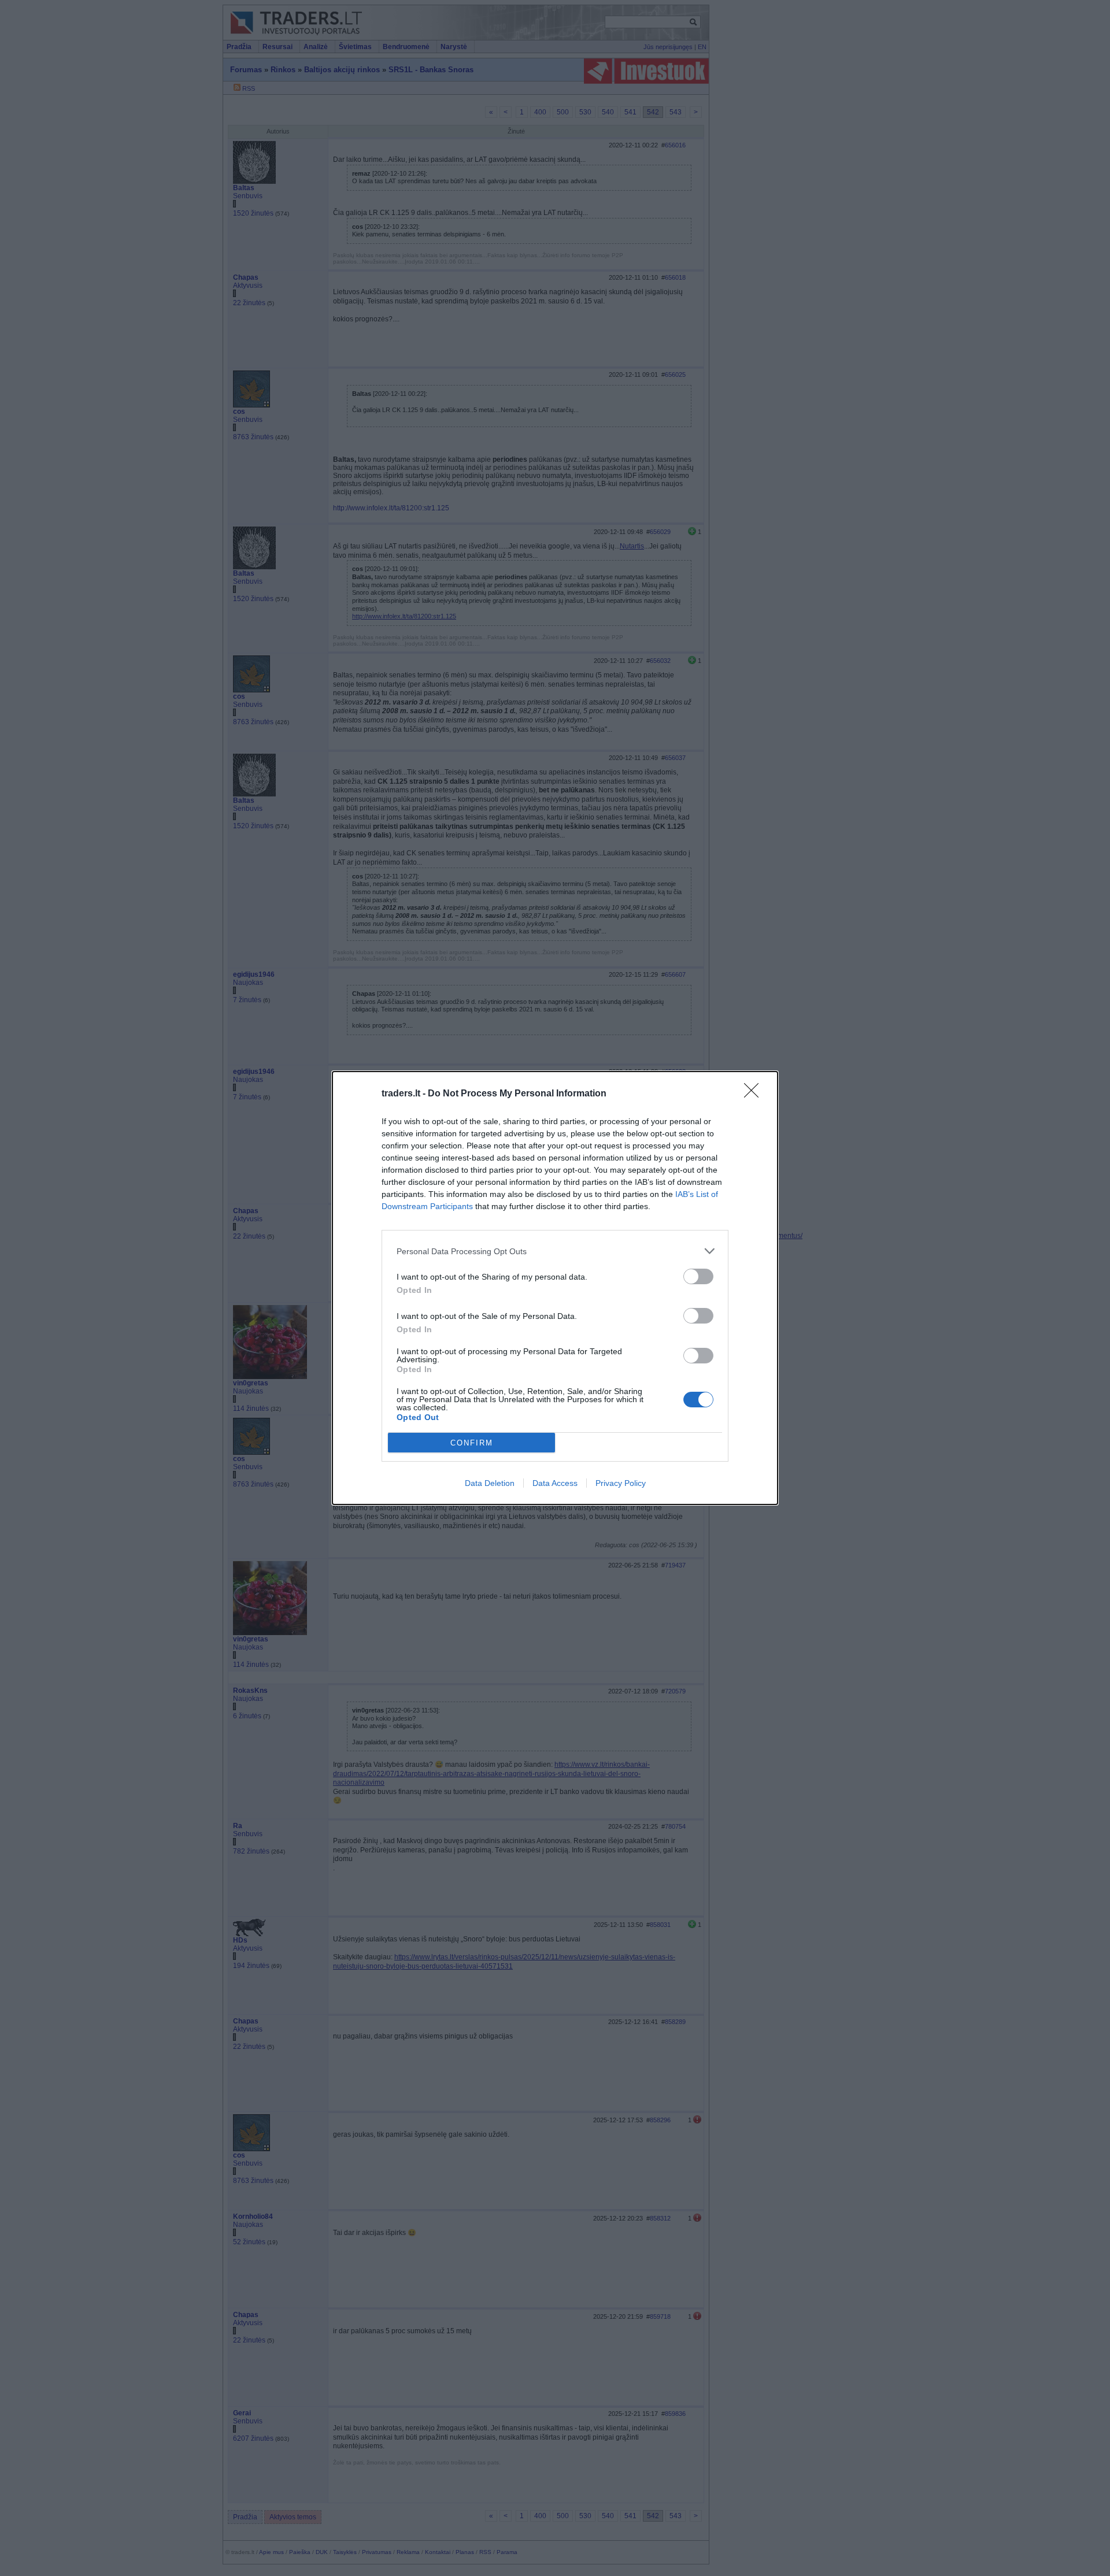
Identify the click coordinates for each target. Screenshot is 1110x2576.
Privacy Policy (621, 1483)
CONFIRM (472, 1443)
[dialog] (555, 1288)
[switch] (698, 1276)
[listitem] (555, 1251)
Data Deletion (490, 1483)
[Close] (755, 1094)
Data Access (555, 1483)
